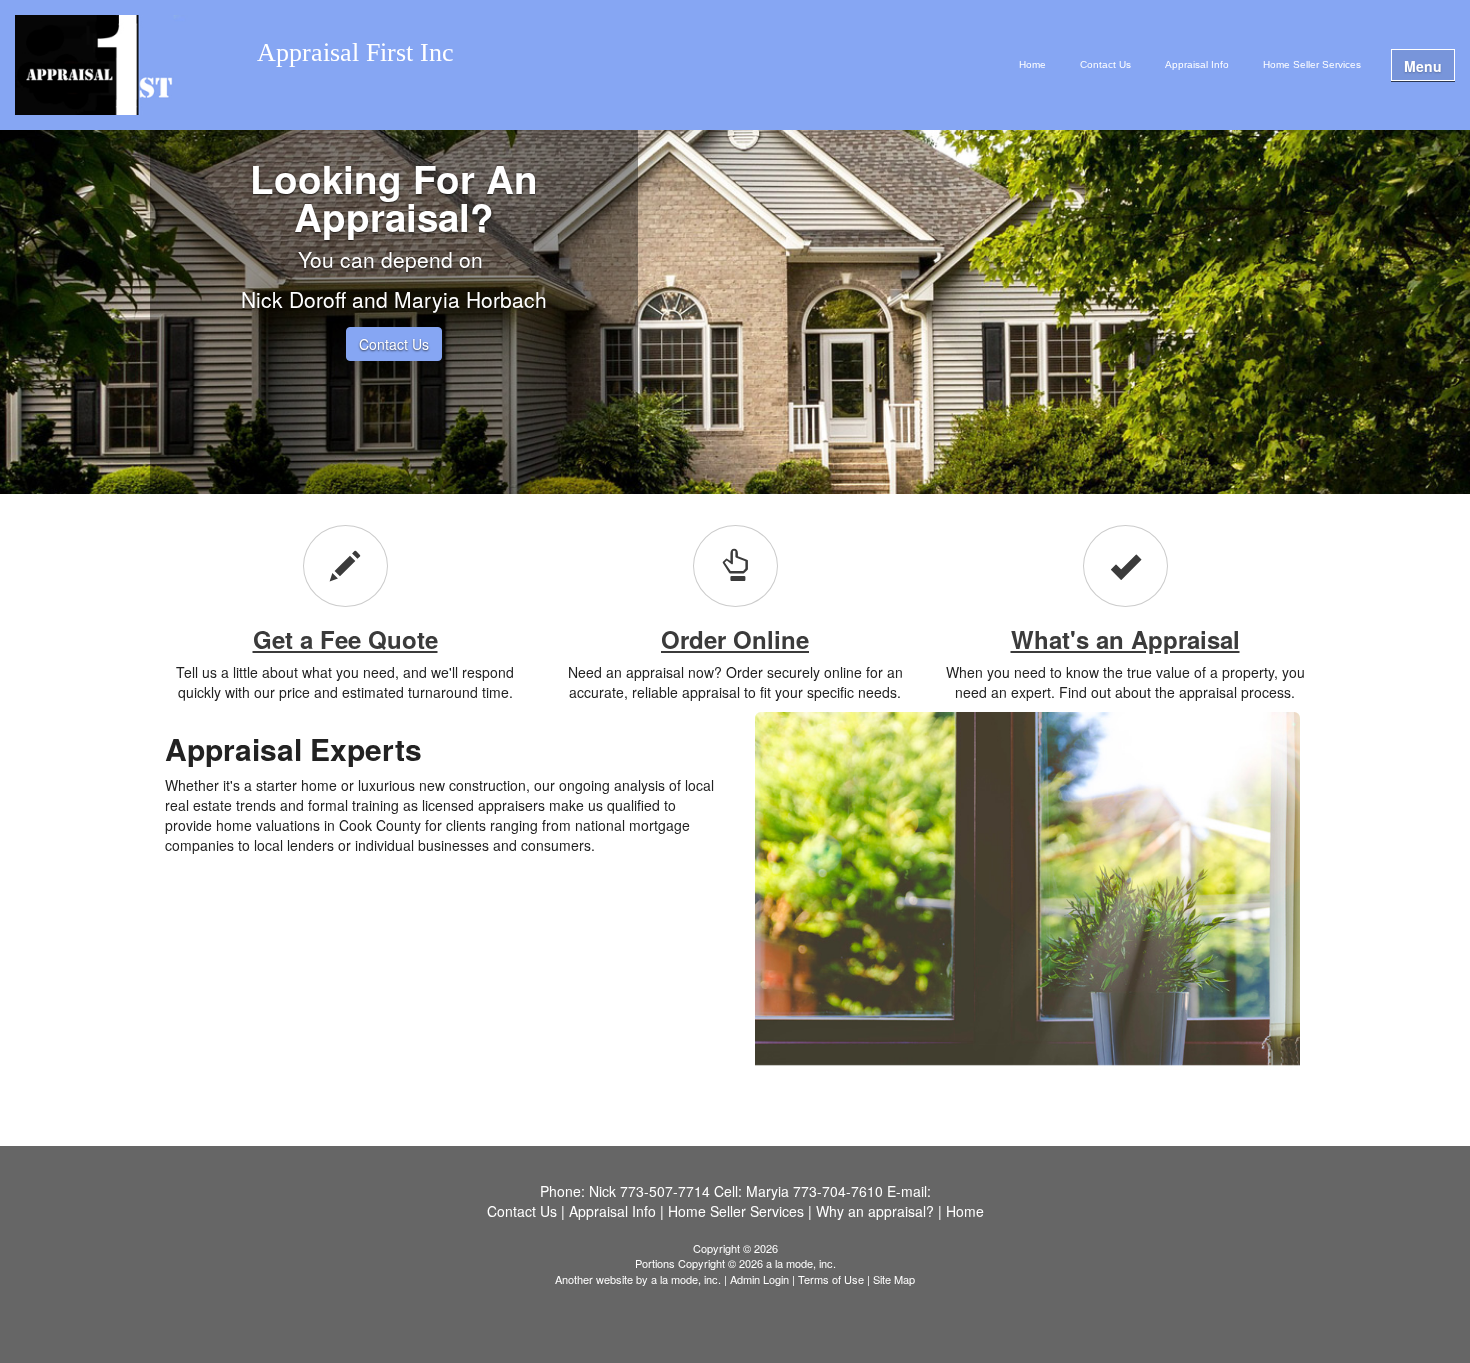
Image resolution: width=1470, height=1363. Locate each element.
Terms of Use (831, 1279)
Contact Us (1105, 64)
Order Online (735, 639)
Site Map (894, 1279)
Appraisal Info (1197, 64)
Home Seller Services (1312, 64)
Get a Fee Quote (345, 639)
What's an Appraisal (1125, 639)
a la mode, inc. (686, 1279)
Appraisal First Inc (355, 53)
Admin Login (759, 1279)
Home (1032, 64)
